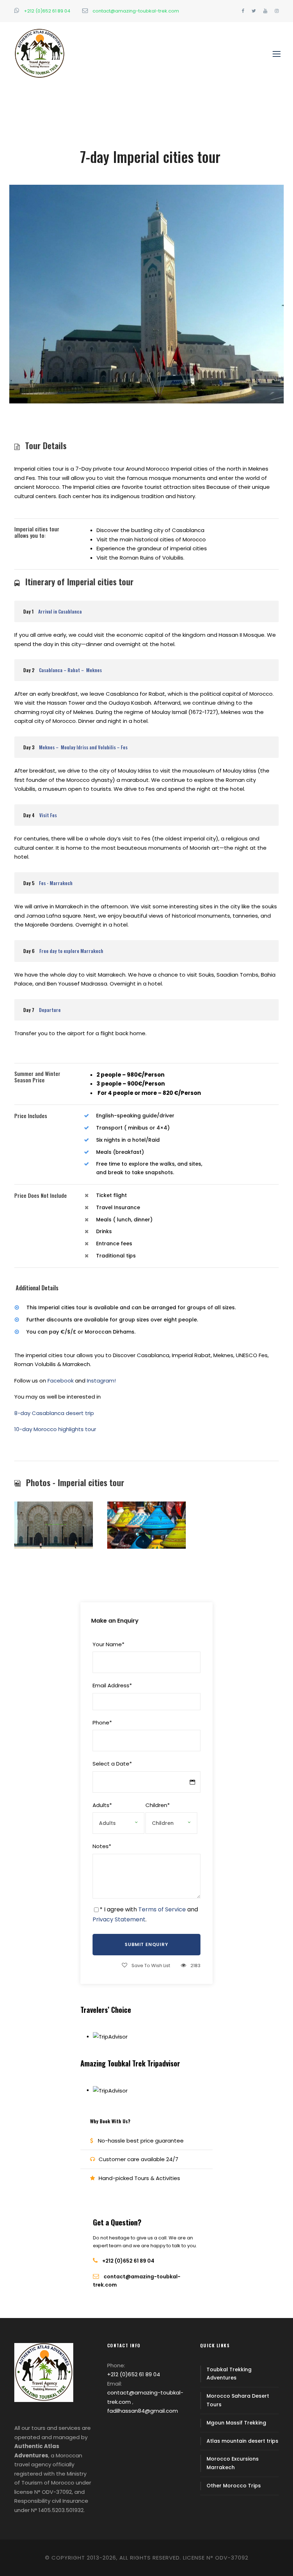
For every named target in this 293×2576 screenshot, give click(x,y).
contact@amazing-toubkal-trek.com (135, 11)
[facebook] (243, 11)
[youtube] (265, 11)
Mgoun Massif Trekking (236, 2423)
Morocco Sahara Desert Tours (238, 2400)
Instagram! (101, 1381)
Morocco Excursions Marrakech (233, 2463)
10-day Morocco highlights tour (55, 1429)
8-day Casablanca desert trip (54, 1413)
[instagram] (277, 11)
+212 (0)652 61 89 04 (47, 11)
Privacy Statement (119, 1919)
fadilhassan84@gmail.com (143, 2411)
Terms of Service (162, 1909)
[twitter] (254, 11)
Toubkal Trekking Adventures (229, 2374)
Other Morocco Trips (234, 2486)
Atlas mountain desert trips (242, 2441)
